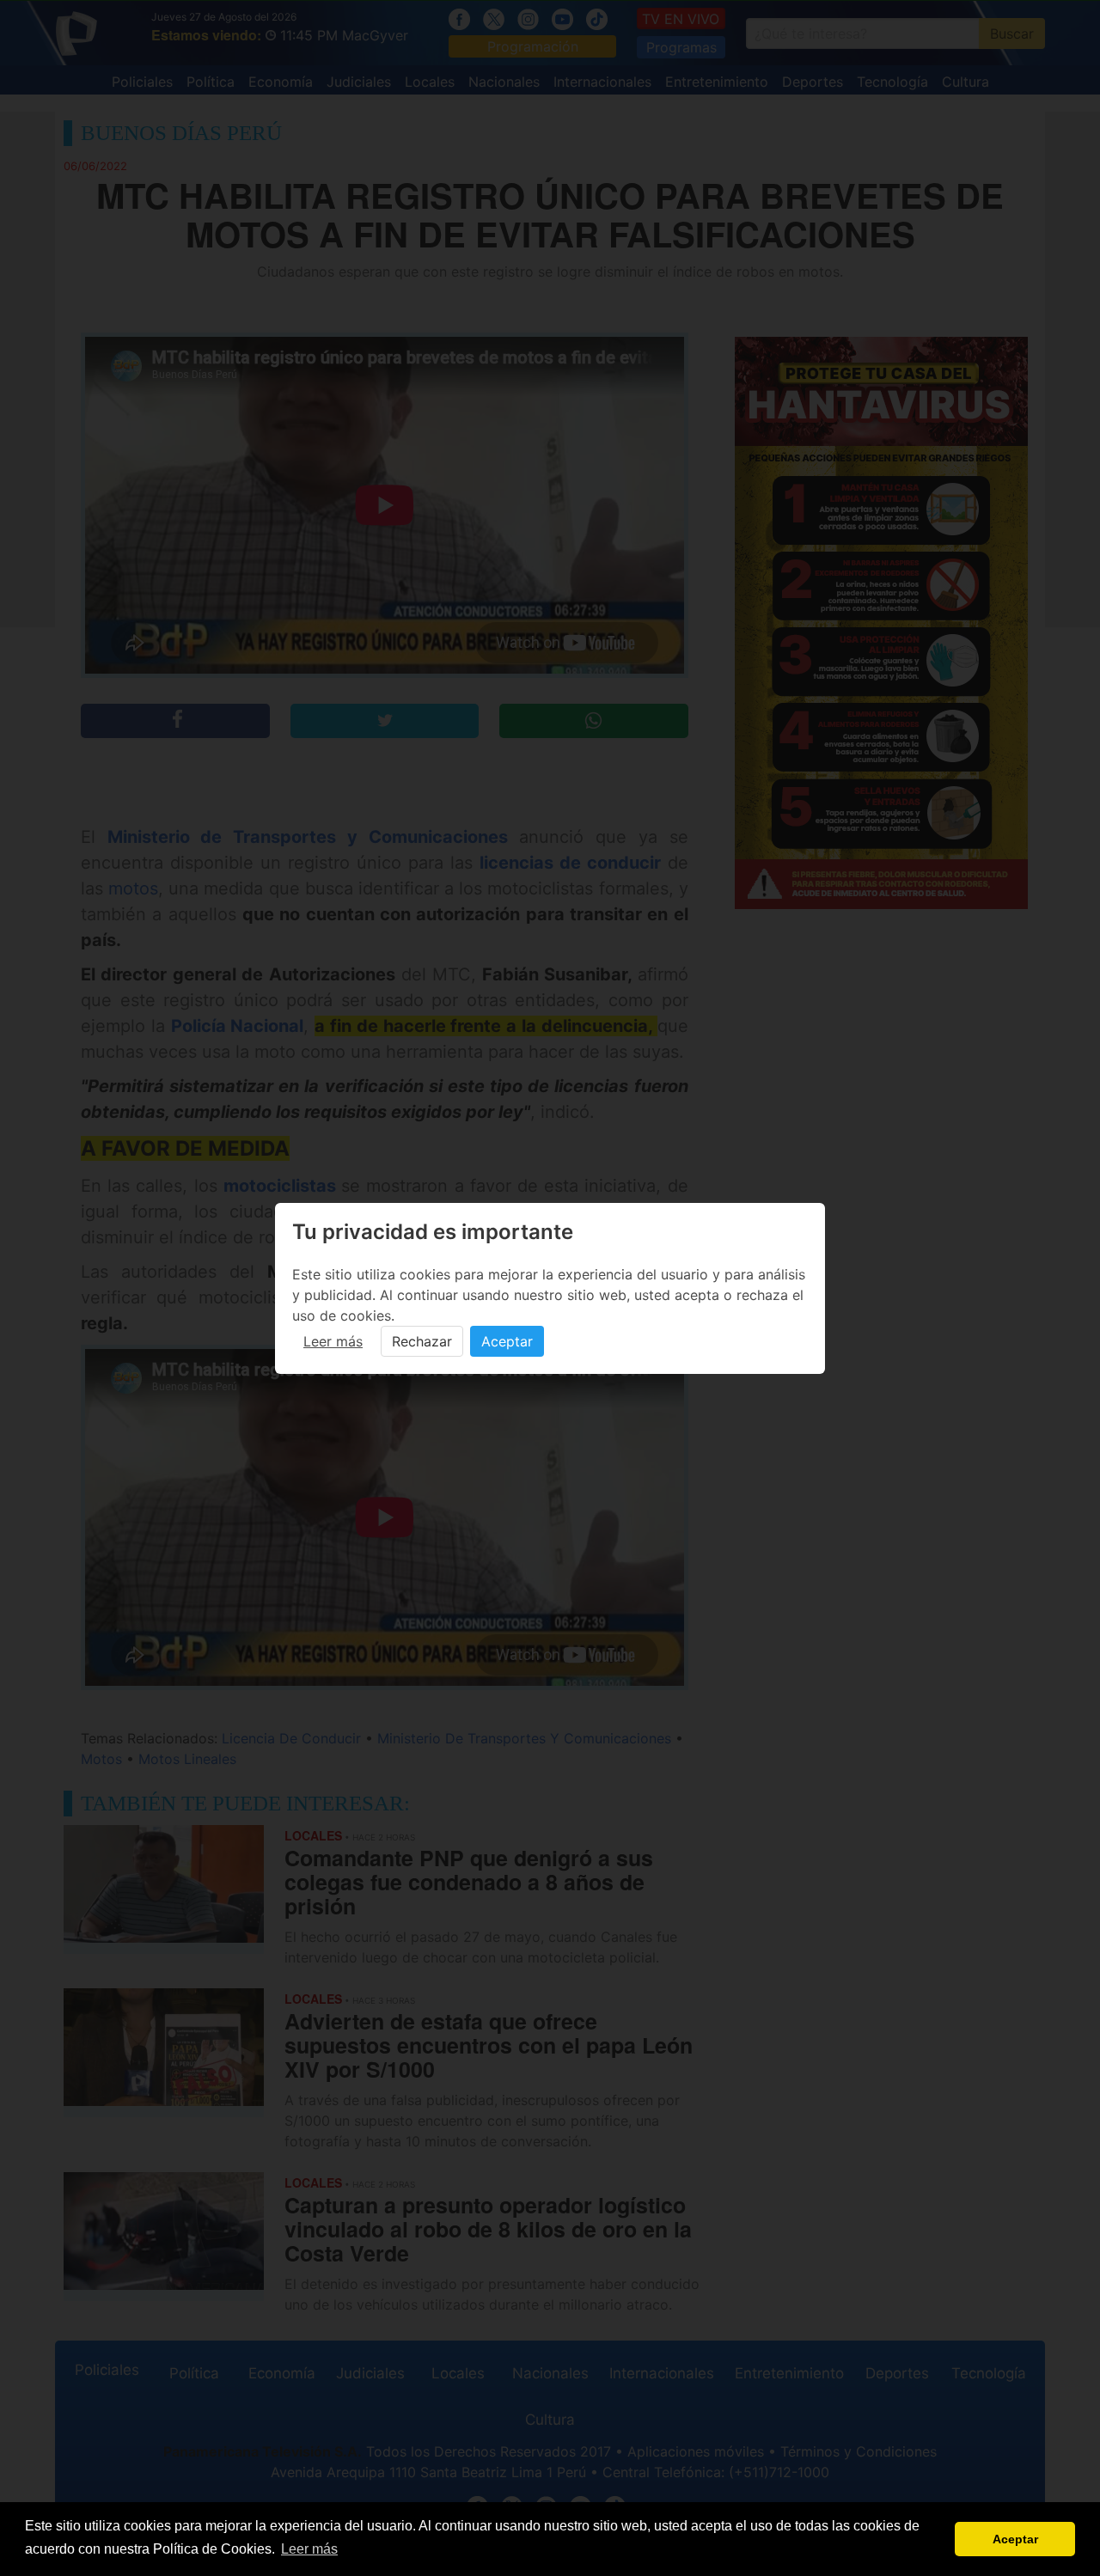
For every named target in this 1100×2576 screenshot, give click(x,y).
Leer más (333, 1341)
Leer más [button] (309, 2549)
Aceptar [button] (1015, 2539)
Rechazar (422, 1341)
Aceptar (507, 1341)
